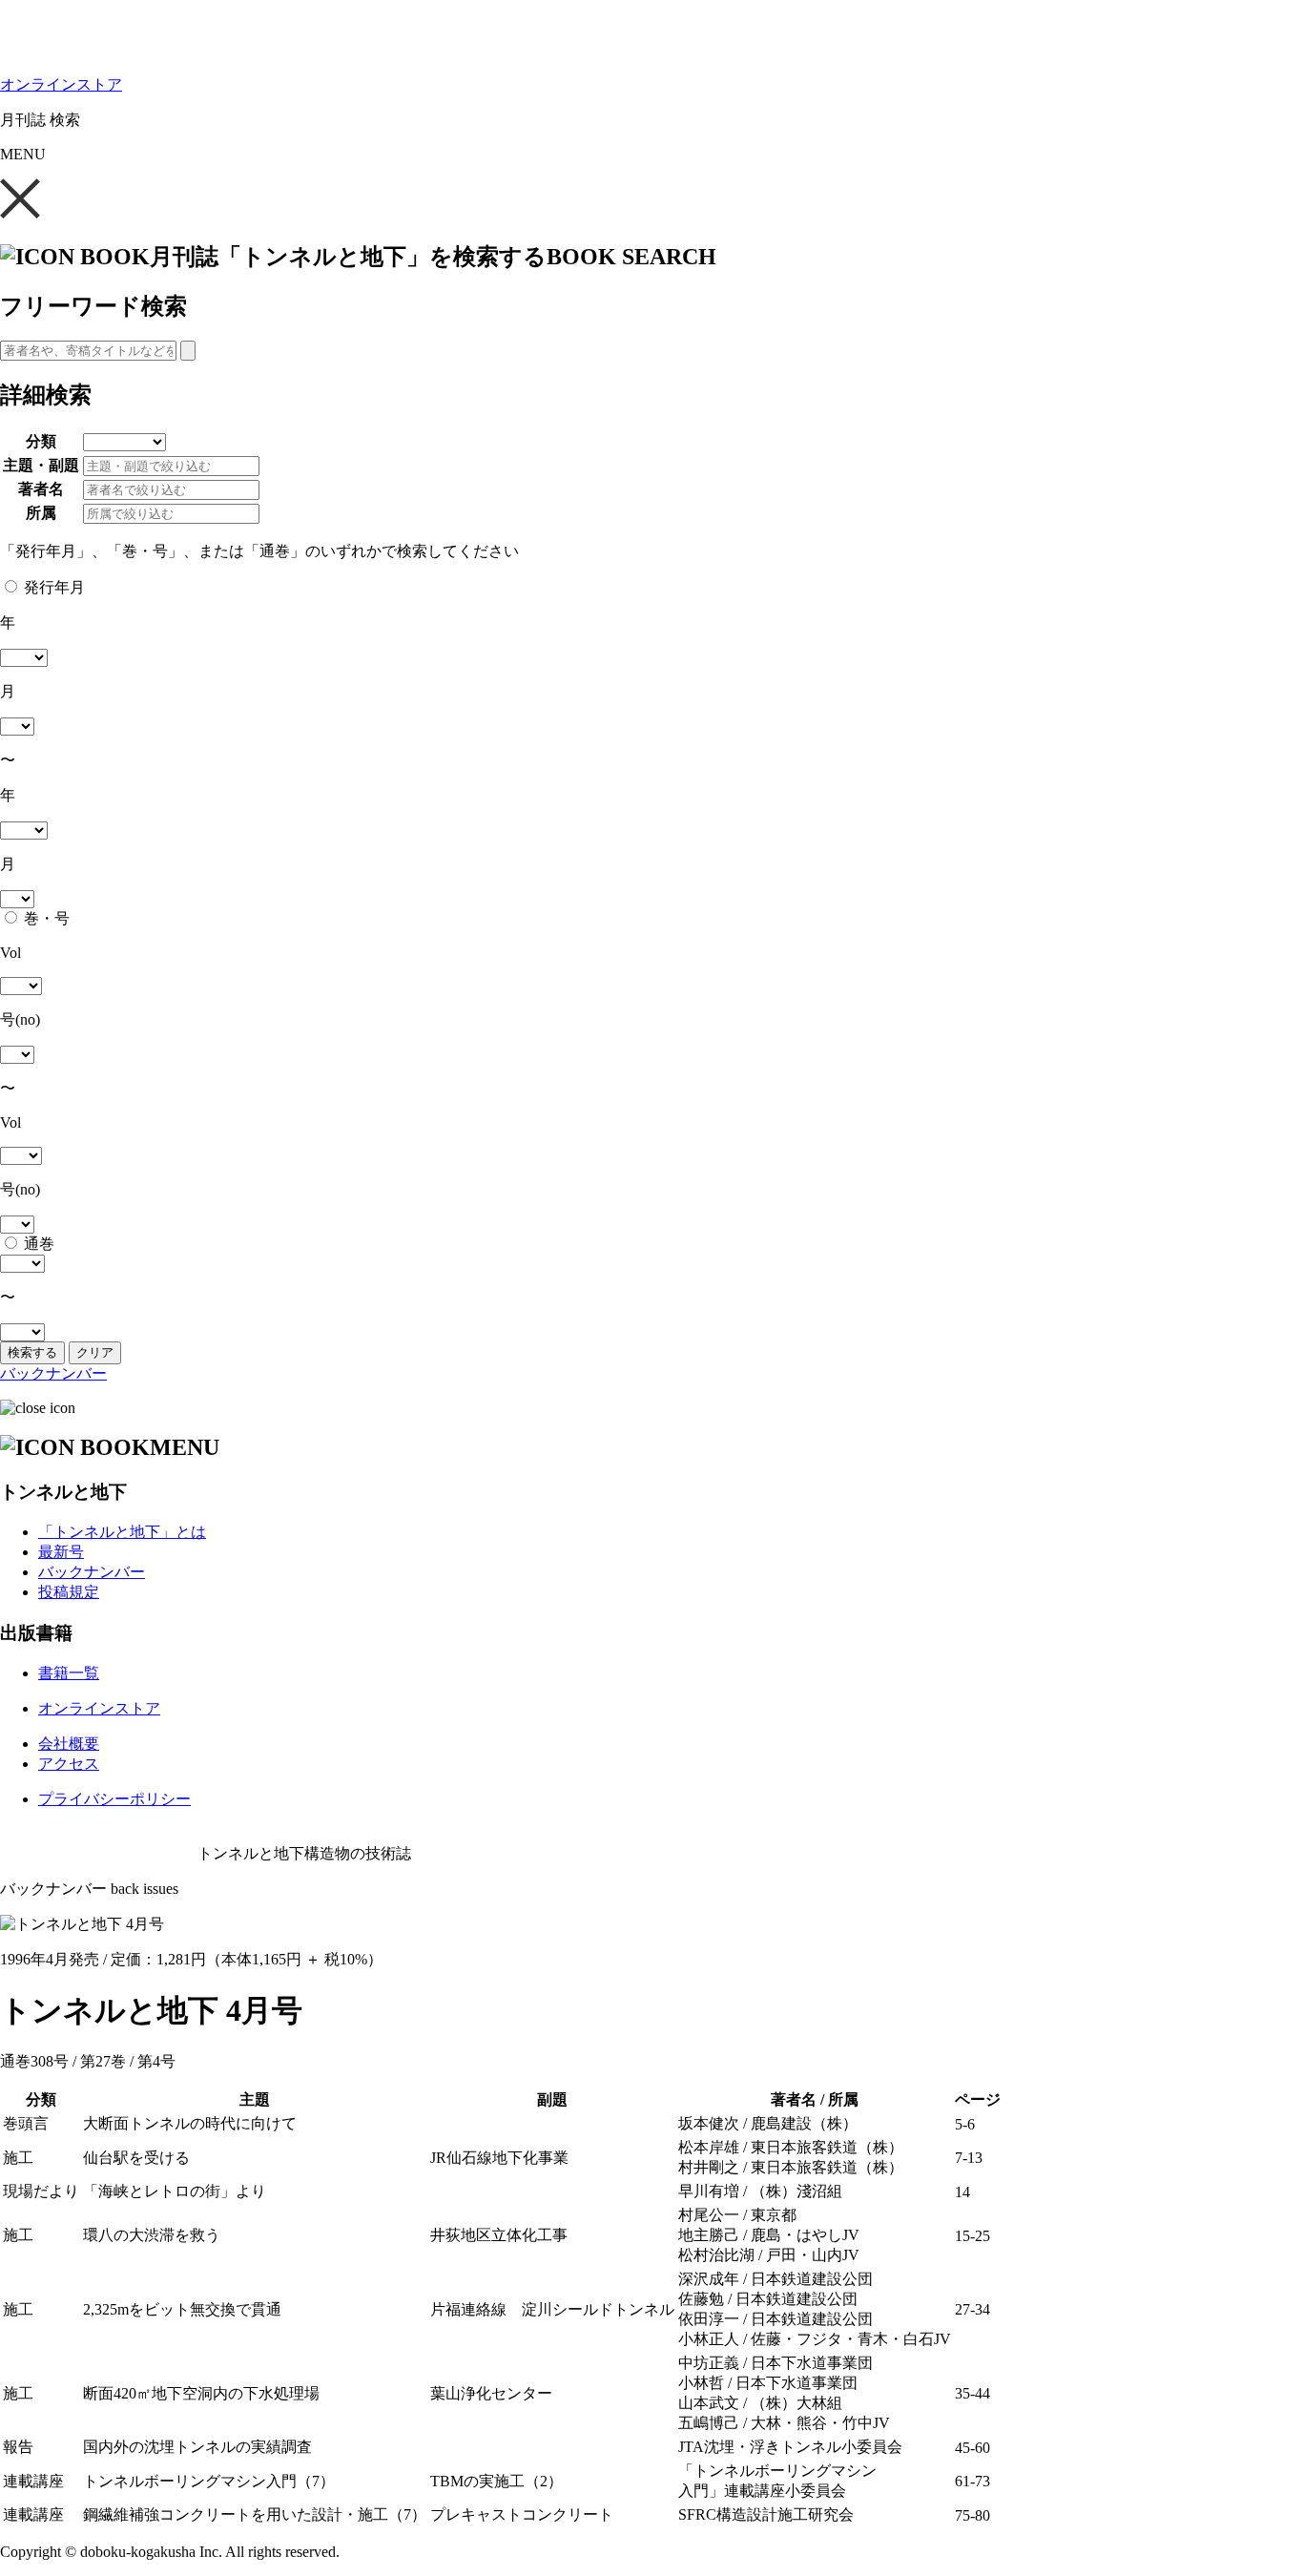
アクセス (69, 1764)
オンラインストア (61, 84)
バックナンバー (53, 1373)
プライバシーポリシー (114, 1799)
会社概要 (69, 1744)
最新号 (61, 1552)
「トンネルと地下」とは (122, 1532)
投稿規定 (69, 1592)
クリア (95, 1352)
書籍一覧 (69, 1673)
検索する (32, 1352)
